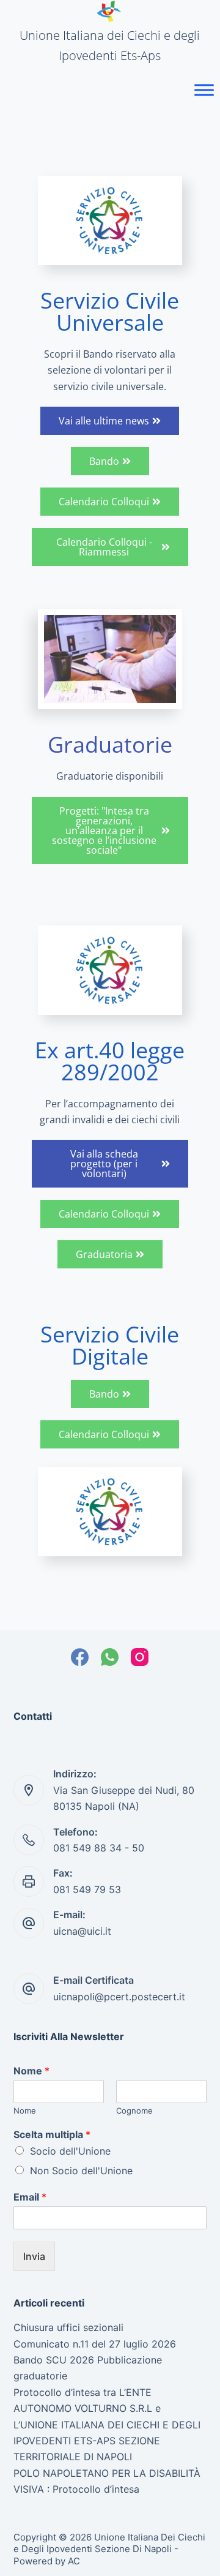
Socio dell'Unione (70, 2151)
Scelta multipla (52, 2134)
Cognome (134, 2111)
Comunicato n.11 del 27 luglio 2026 (95, 2344)
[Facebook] (80, 1657)
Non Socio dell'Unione (81, 2171)
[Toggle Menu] (204, 90)
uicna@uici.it (82, 1931)
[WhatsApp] (110, 1657)
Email (30, 2197)
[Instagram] (140, 1657)
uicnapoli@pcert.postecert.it (119, 1997)
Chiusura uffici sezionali (68, 2327)
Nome (31, 2071)
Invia (34, 2256)
